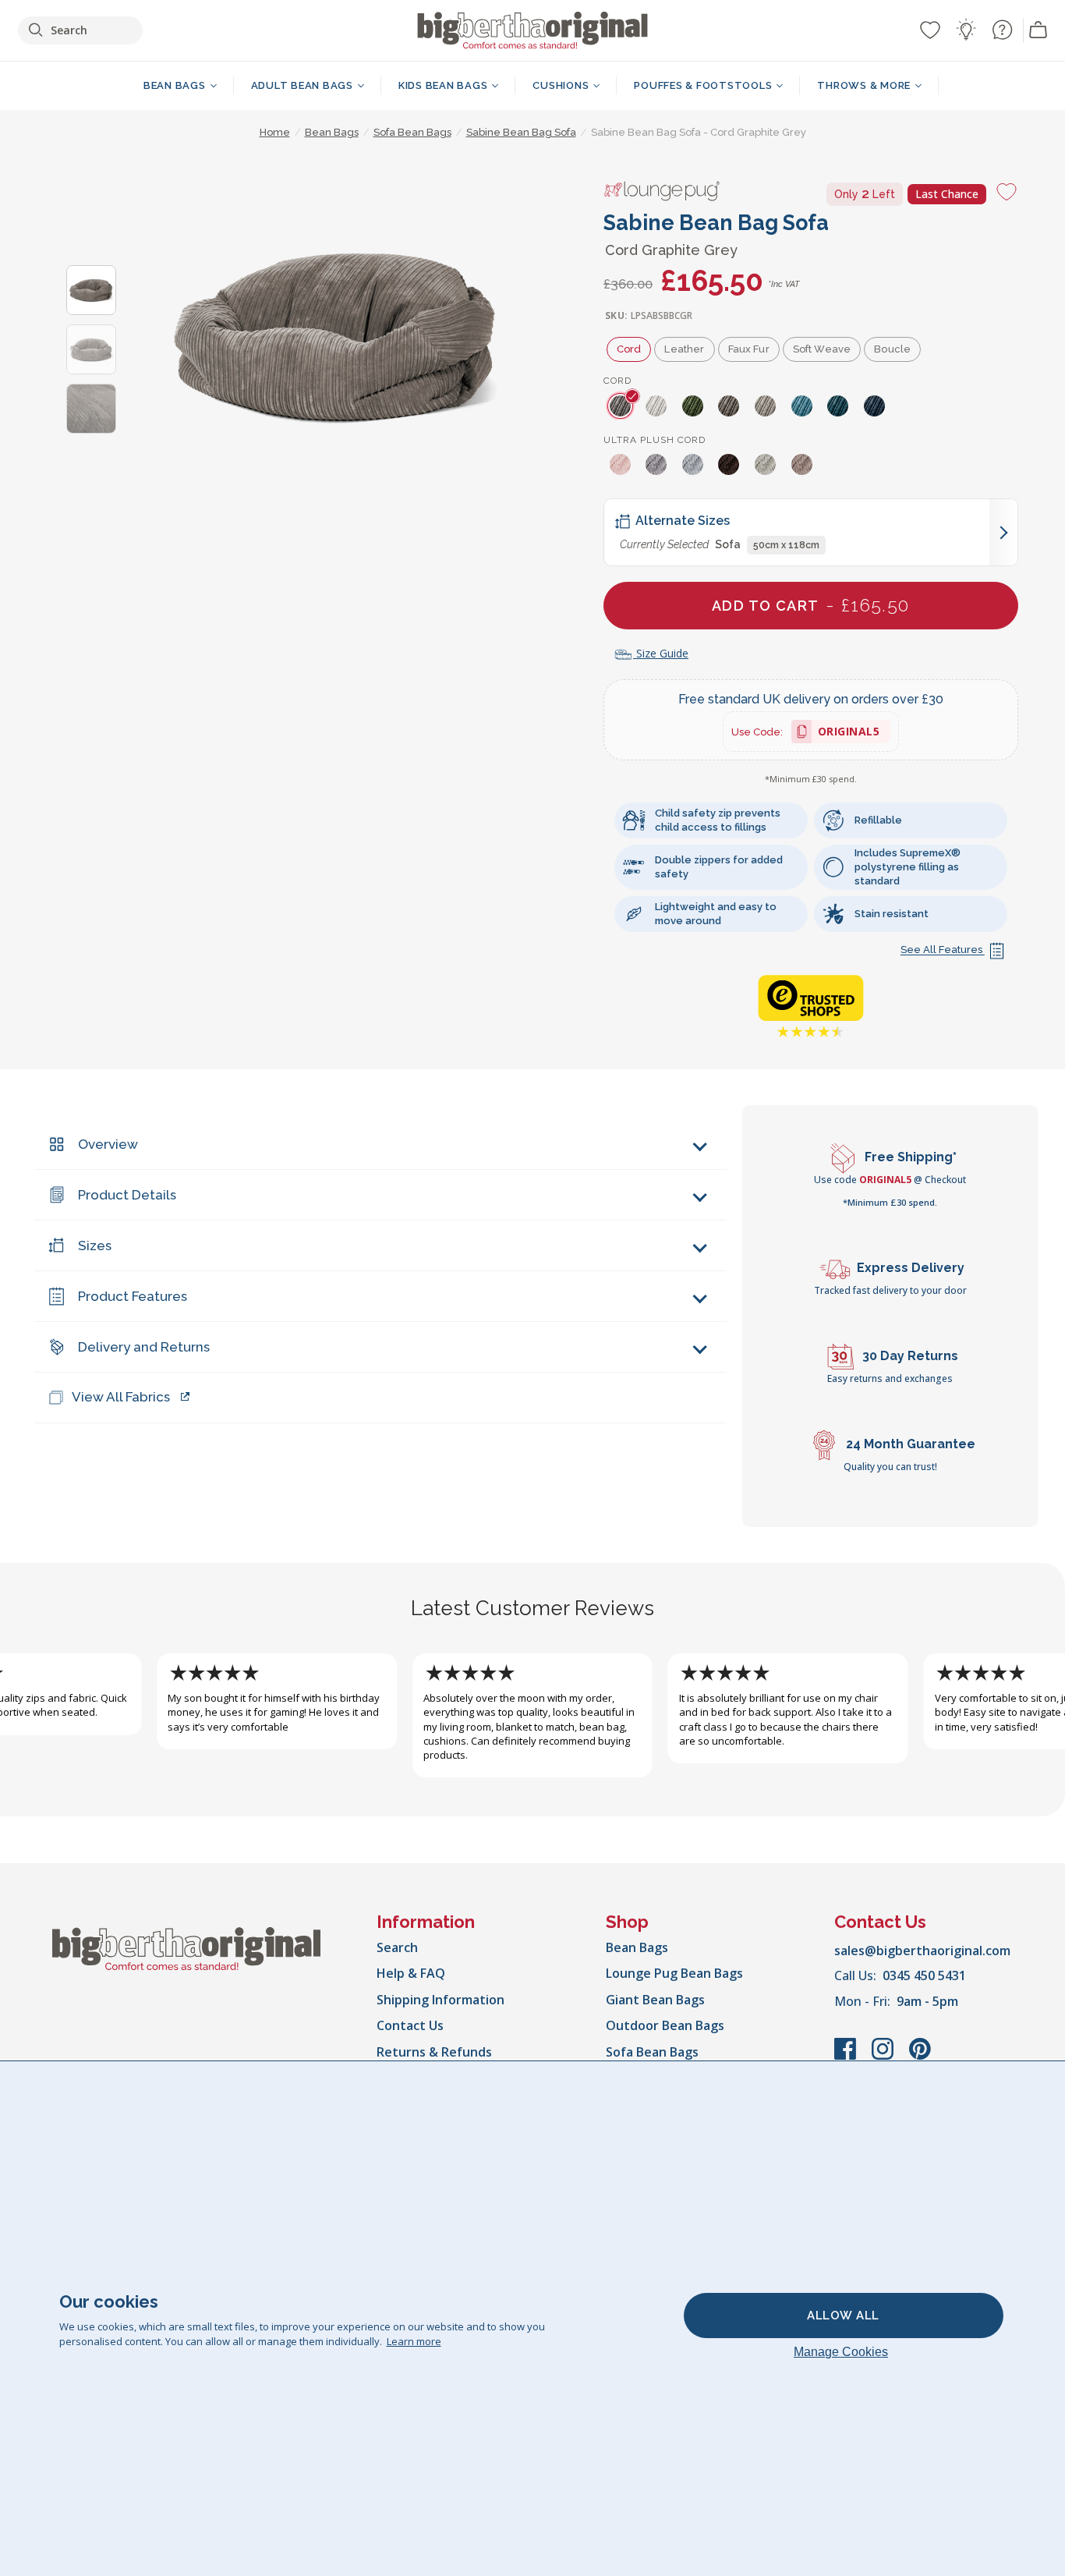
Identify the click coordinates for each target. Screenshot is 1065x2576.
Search (397, 1947)
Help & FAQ (411, 1973)
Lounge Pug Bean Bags (674, 1973)
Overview (108, 1144)
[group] (622, 406)
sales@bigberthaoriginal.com (922, 1951)
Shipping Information (441, 2000)
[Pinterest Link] (920, 2057)
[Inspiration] (966, 30)
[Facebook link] (847, 2057)
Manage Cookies (841, 2352)
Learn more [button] (414, 2341)
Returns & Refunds (434, 2052)
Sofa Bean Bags (652, 2052)
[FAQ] (1002, 30)
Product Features (133, 1296)
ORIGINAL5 (849, 733)
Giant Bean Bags (655, 2000)
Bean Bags (637, 1947)
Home (275, 132)
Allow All (843, 2316)
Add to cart (811, 605)
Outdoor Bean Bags (665, 2025)
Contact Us (410, 2025)
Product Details (127, 1195)
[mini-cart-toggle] (1038, 30)
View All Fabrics (121, 1397)
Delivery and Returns (144, 1347)
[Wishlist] (930, 30)
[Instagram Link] (884, 2057)
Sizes (95, 1245)
